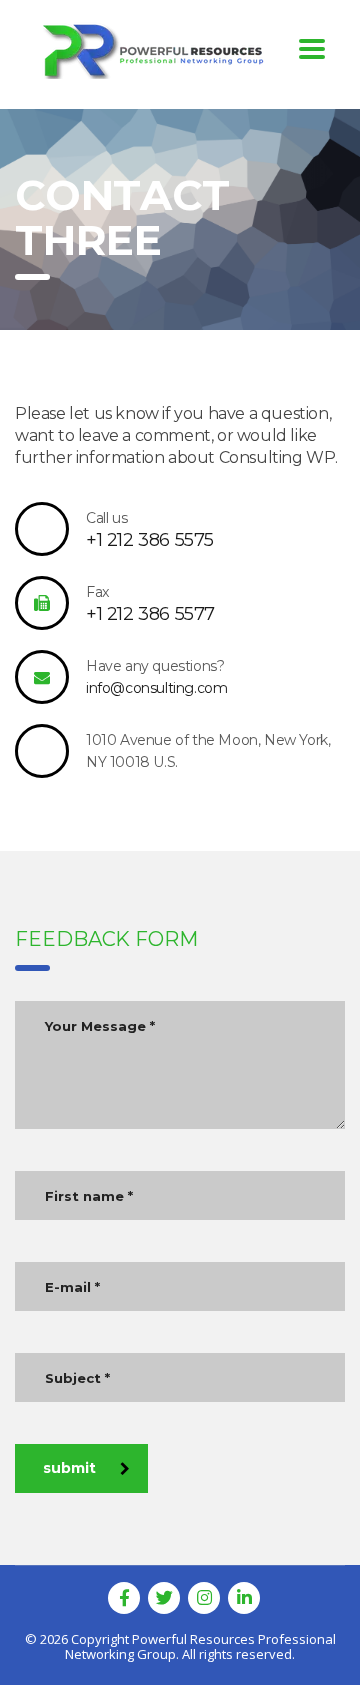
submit (69, 1468)
